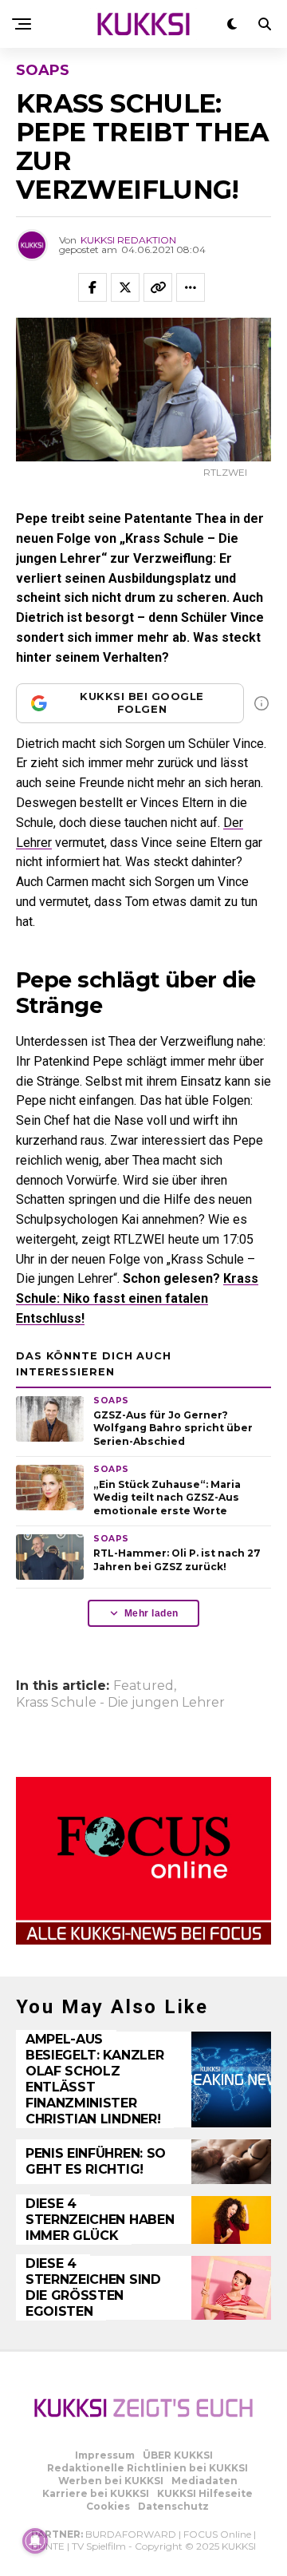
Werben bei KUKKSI (111, 2481)
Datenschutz (173, 2506)
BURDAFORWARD (131, 2534)
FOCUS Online (217, 2534)
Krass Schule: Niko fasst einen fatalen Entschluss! (137, 1298)
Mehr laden (151, 1613)
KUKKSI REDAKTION (128, 240)
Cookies (108, 2506)
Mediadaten (204, 2481)
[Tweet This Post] (125, 287)
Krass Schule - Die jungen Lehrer (120, 1703)
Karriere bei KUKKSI (96, 2493)
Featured (143, 1686)
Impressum (105, 2455)
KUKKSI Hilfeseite (205, 2493)
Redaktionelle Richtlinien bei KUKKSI (147, 2468)
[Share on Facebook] (92, 287)
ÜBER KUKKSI (178, 2455)
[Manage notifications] (35, 2541)
